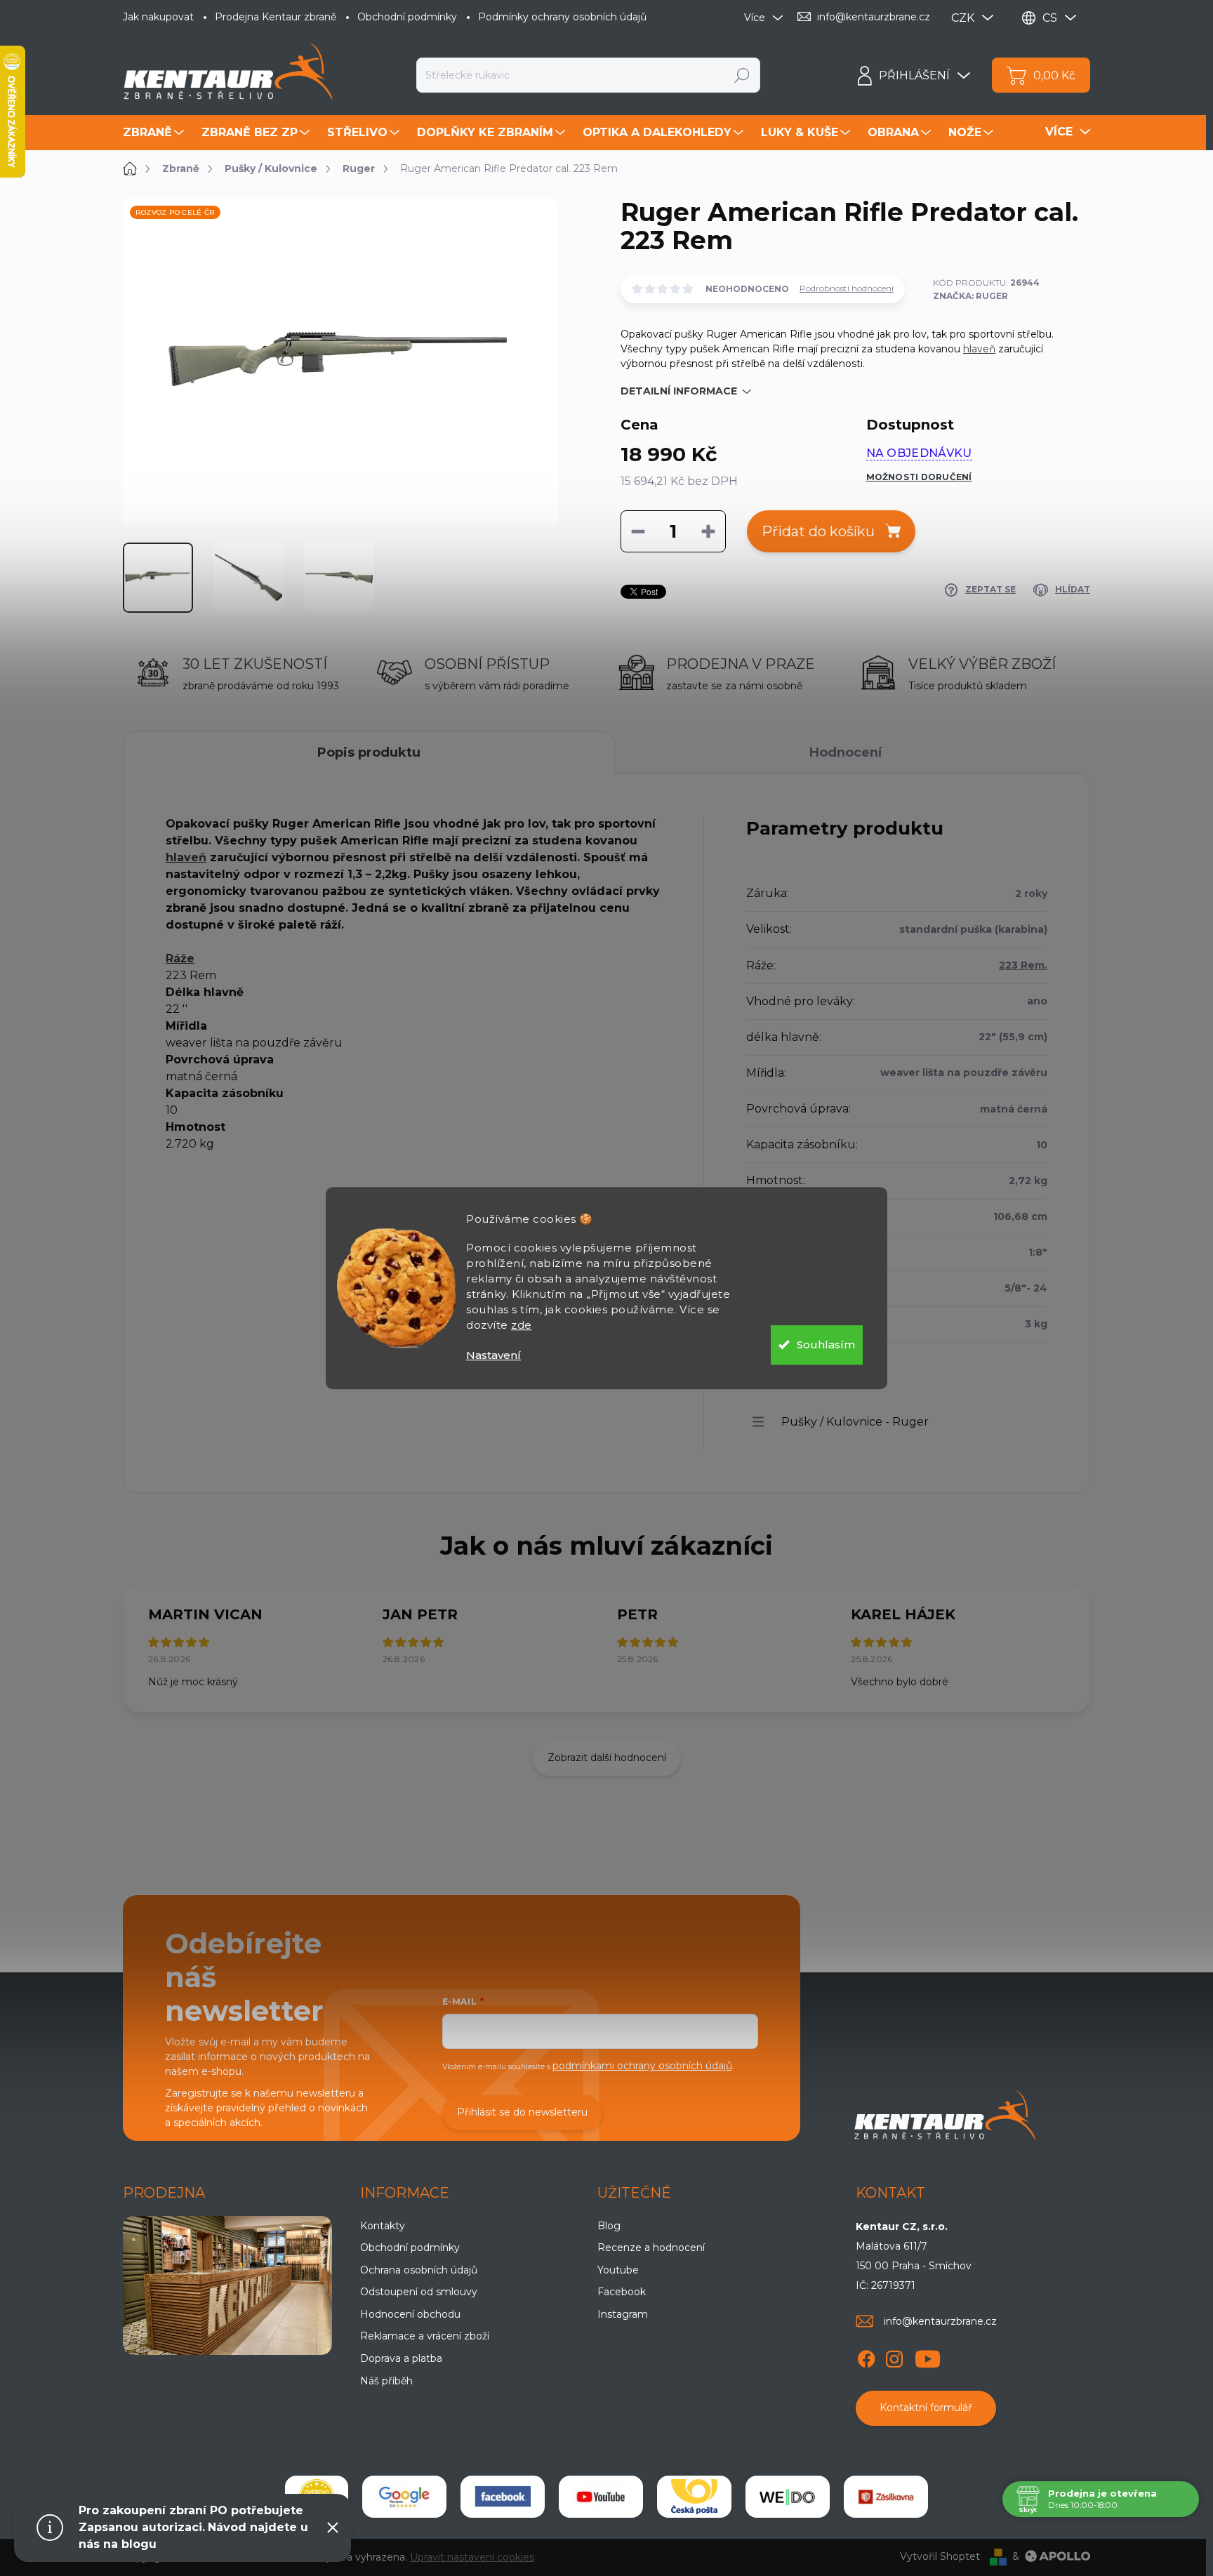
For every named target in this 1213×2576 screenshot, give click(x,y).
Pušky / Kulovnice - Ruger (855, 1422)
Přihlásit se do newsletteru (522, 2112)
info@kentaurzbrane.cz (940, 2321)
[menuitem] (155, 133)
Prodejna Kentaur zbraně (276, 17)
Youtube (618, 2270)
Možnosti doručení (919, 477)
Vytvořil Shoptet (940, 2556)
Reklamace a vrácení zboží (425, 2336)
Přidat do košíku (818, 531)
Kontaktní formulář (926, 2408)
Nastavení (493, 1355)
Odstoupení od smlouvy (419, 2292)
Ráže (180, 958)
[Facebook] (866, 2356)
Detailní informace (679, 391)
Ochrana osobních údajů (419, 2270)
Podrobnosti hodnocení (847, 288)
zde (522, 1325)
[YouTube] (928, 2356)
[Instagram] (894, 2356)
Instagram (623, 2314)
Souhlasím (826, 1345)
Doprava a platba (401, 2358)
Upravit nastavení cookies (472, 2557)
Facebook (622, 2292)
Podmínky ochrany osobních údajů (562, 17)
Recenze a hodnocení (651, 2248)
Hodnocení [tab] (846, 752)
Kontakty (383, 2226)
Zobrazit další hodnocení (607, 1758)
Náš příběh (386, 2381)
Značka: (970, 296)
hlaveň (979, 349)
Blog (609, 2226)
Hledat (742, 75)
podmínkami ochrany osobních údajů (642, 2066)
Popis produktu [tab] (369, 752)
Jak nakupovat (158, 17)
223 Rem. (1023, 965)
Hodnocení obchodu (410, 2314)
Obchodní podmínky (407, 17)
